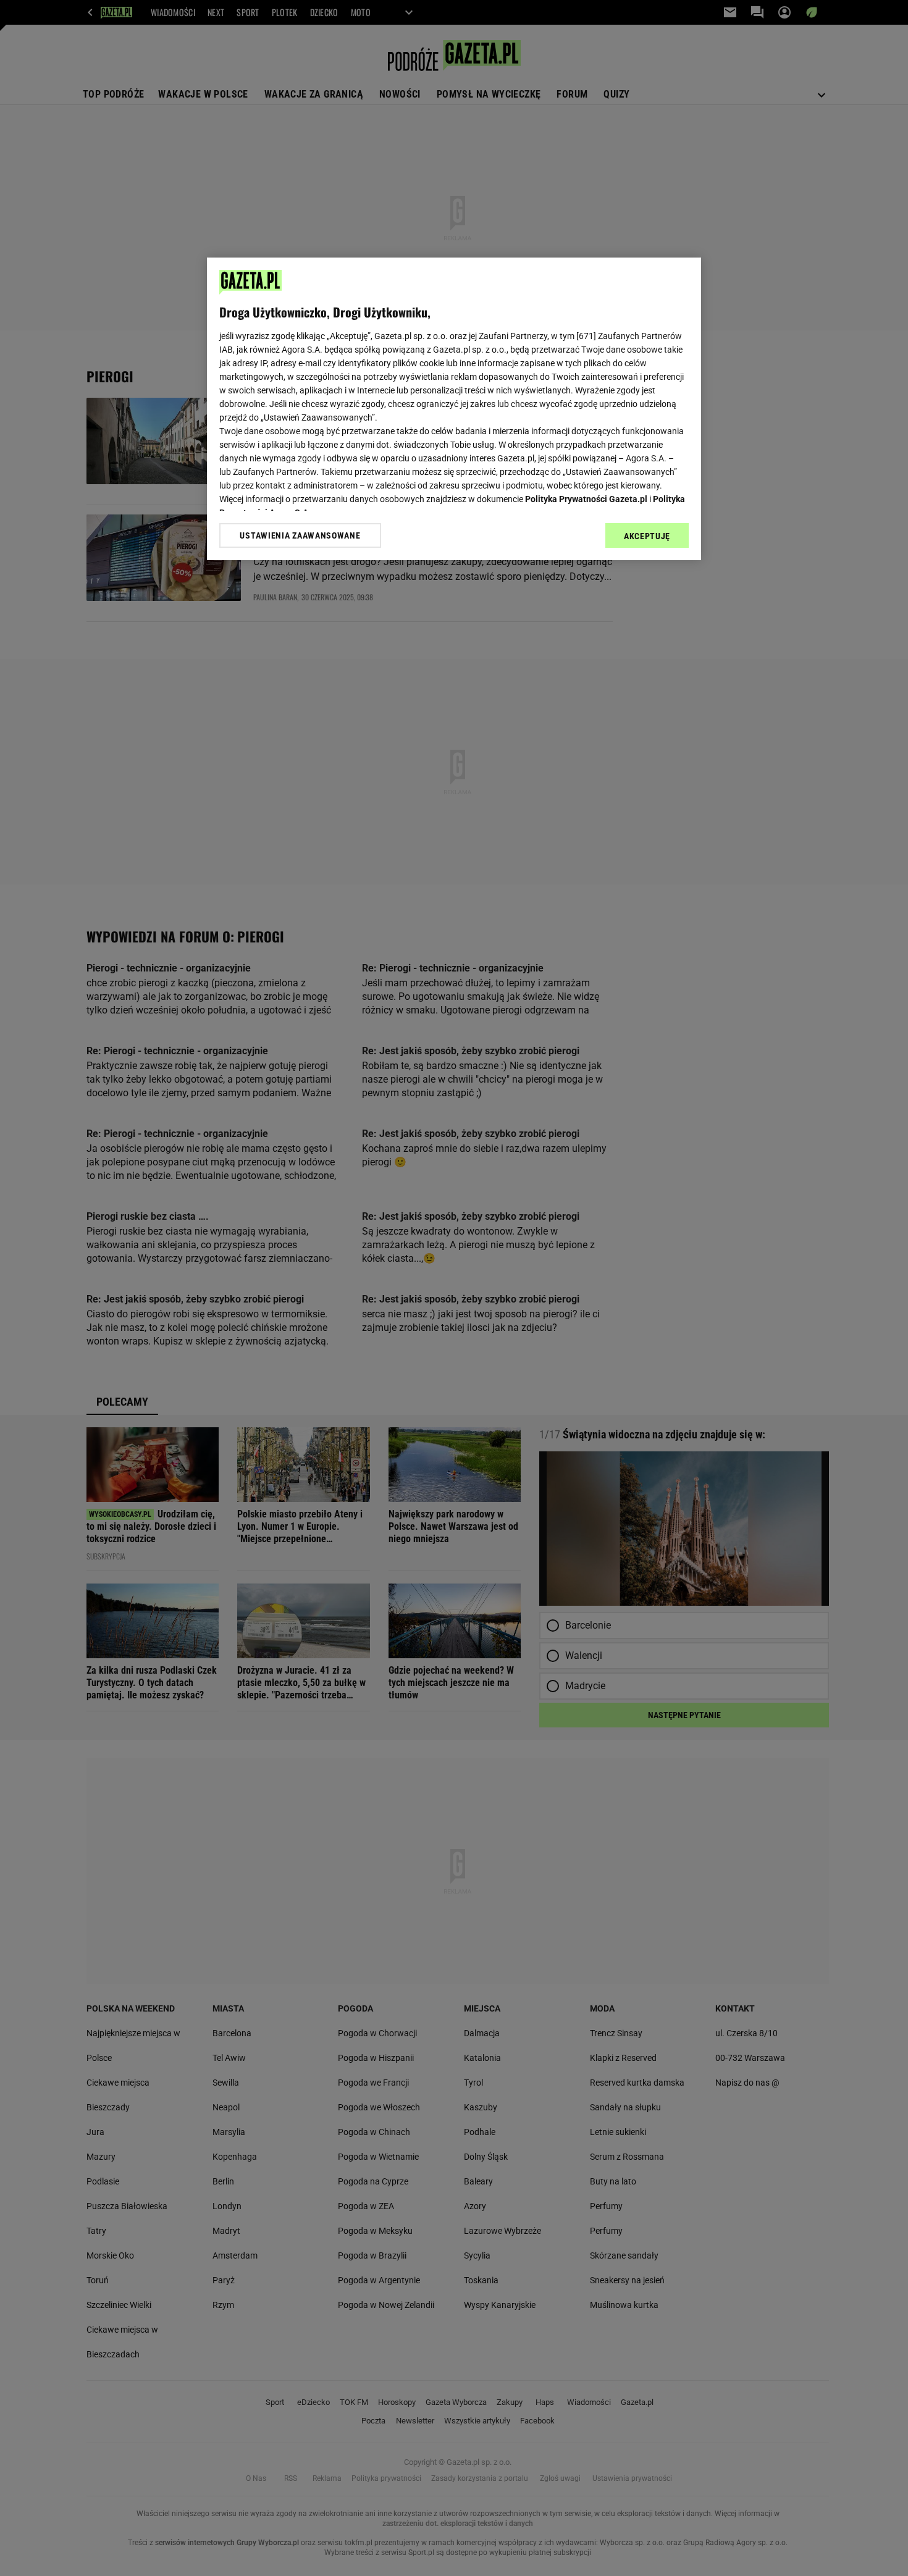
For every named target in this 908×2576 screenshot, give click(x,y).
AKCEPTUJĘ (647, 536)
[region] (454, 409)
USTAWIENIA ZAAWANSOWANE (300, 535)
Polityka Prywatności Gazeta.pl (586, 499)
